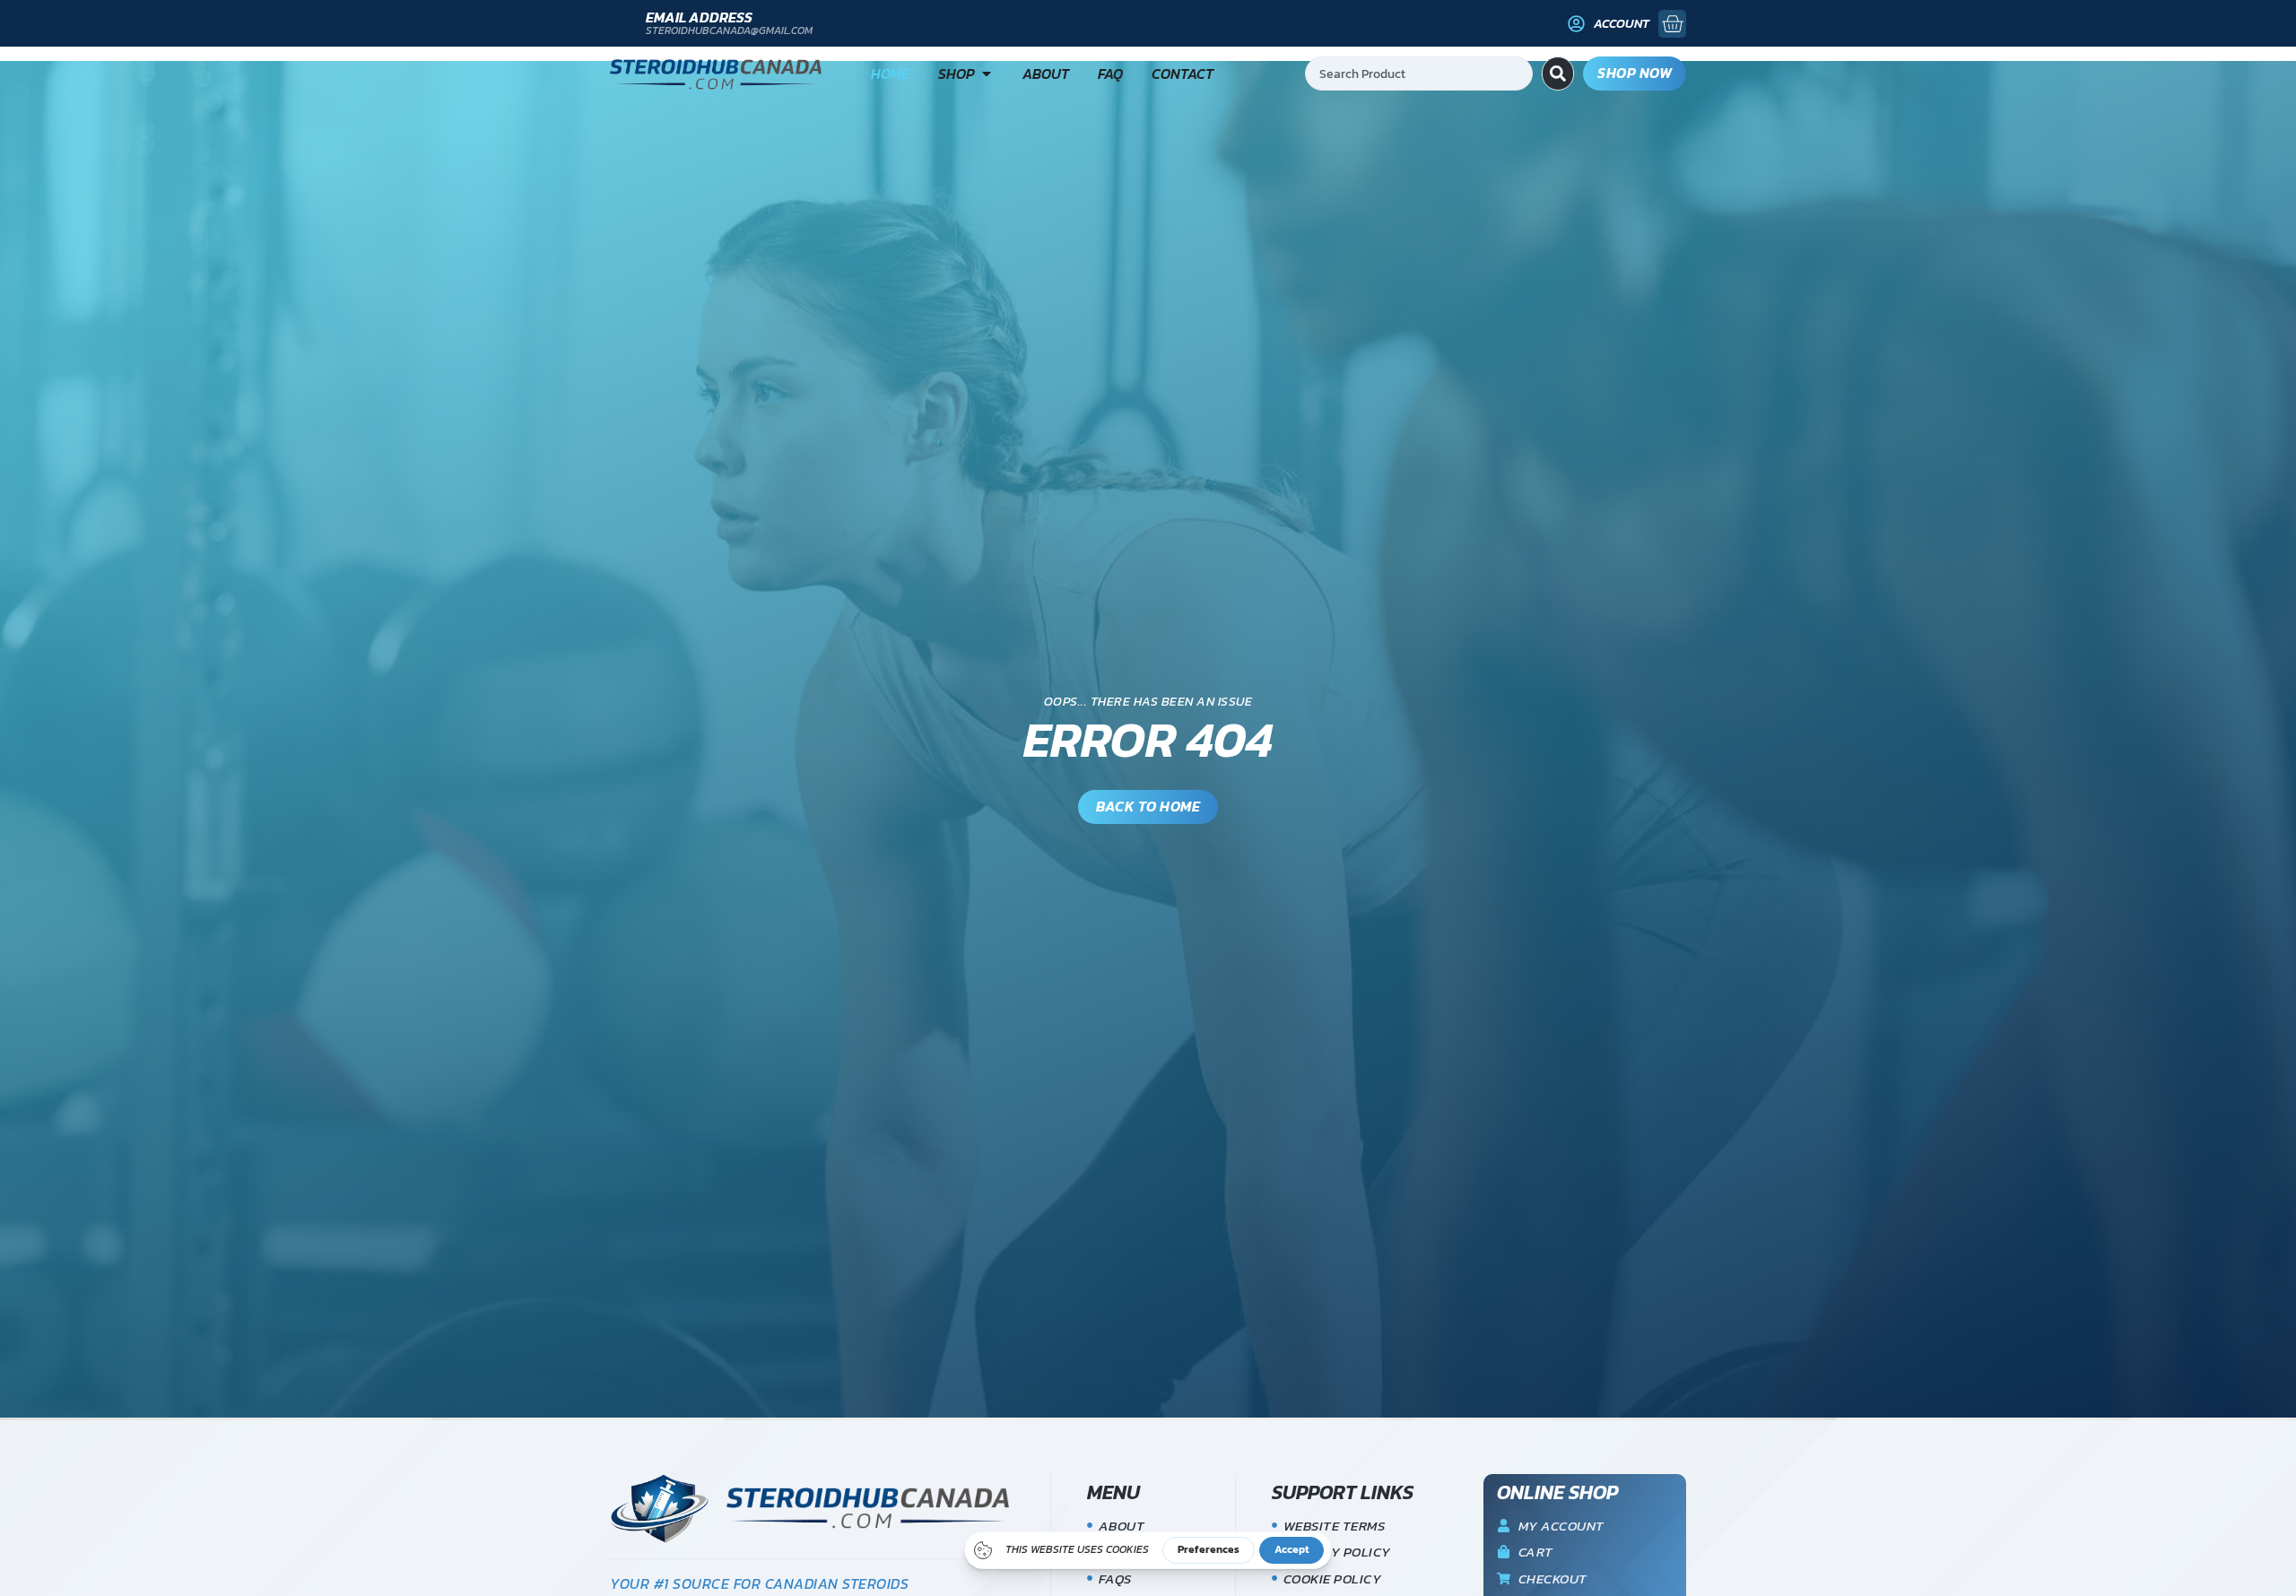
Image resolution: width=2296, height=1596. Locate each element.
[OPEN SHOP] (987, 74)
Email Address (699, 17)
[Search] (1558, 74)
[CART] (1672, 24)
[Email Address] (621, 24)
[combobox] (1419, 74)
